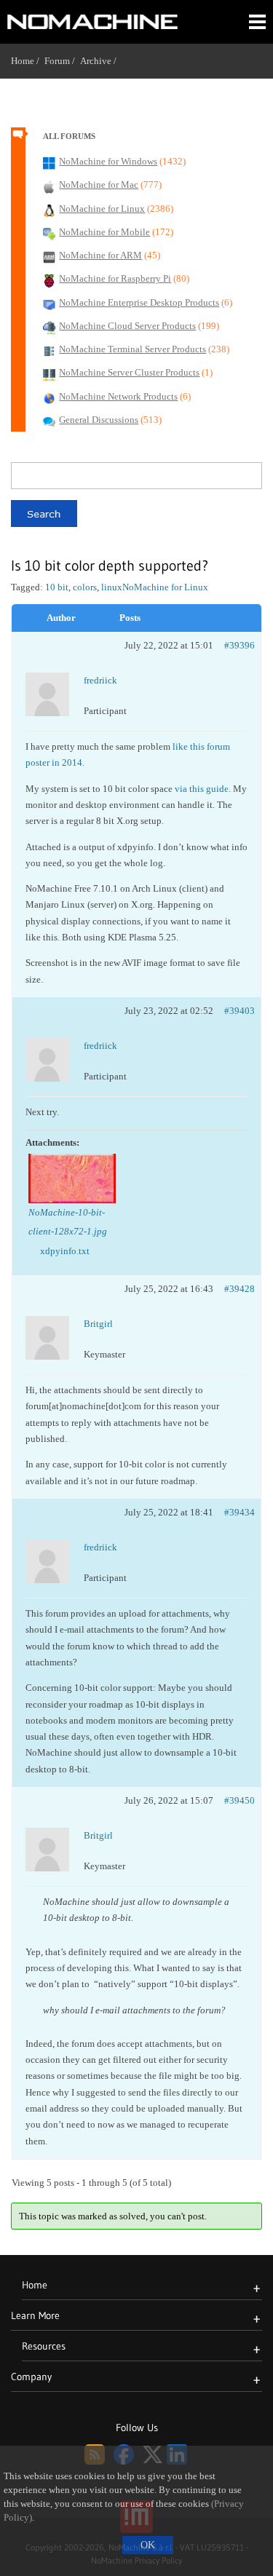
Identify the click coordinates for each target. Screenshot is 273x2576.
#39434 (240, 1512)
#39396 (240, 645)
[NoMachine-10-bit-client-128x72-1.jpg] (72, 1178)
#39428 (240, 1289)
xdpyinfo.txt (65, 1251)
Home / (28, 61)
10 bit (57, 587)
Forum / (62, 61)
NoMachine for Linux (165, 587)
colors (85, 587)
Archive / (101, 61)
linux (112, 587)
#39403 (240, 1011)
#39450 (240, 1800)
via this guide (202, 789)
